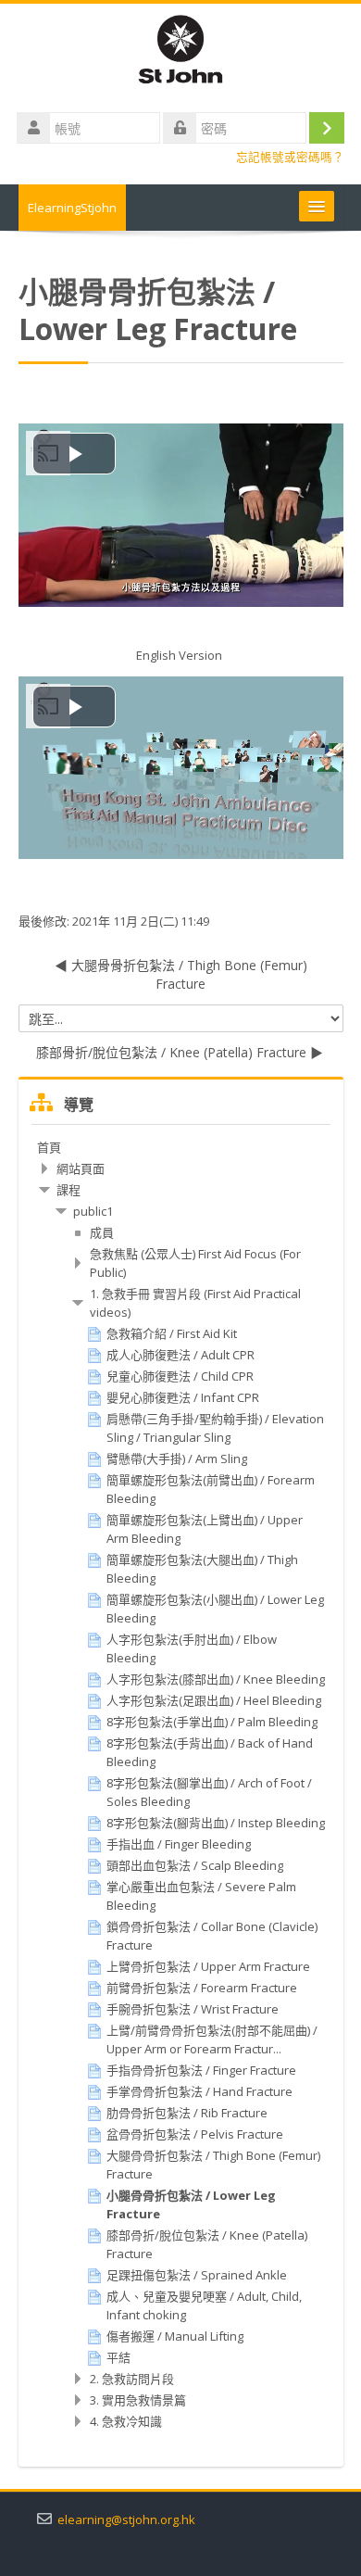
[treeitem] (181, 1147)
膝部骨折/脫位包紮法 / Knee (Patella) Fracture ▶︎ (180, 1052)
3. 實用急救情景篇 (138, 2400)
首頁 (49, 1147)
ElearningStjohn (72, 208)
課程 (68, 1190)
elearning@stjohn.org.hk (126, 2520)
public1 (93, 1211)
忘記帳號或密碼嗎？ (290, 157)
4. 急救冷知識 (126, 2421)
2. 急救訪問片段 (132, 2379)
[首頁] (180, 53)
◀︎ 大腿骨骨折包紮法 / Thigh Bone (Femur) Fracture (181, 974)
